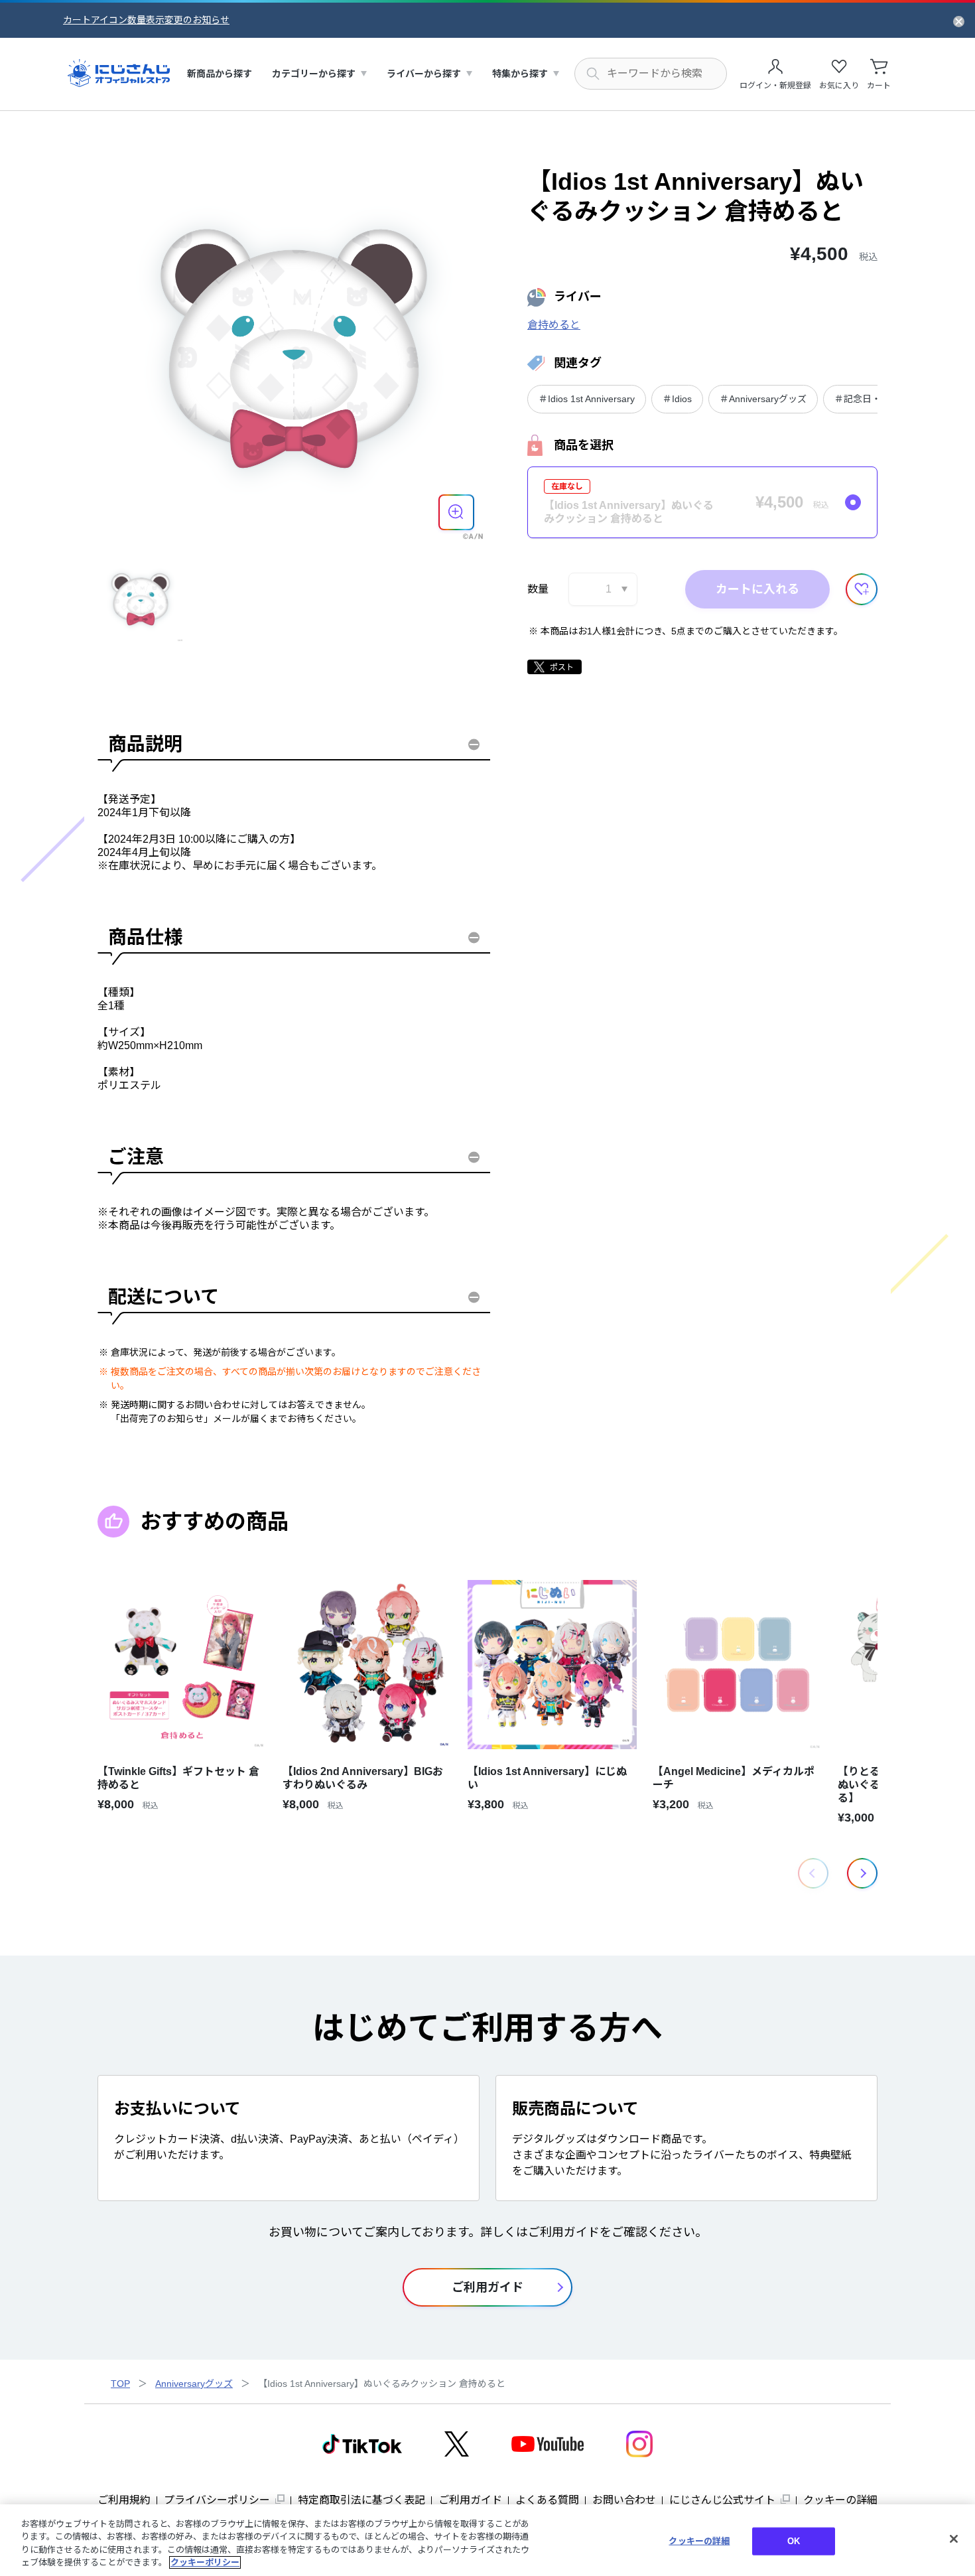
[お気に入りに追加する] (862, 589)
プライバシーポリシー (217, 2500)
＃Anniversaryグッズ (763, 399)
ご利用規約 (124, 2500)
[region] (487, 2540)
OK (794, 2541)
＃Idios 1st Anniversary (587, 399)
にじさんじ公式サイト (722, 2500)
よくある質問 (547, 2500)
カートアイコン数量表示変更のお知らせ (146, 20)
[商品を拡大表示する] (456, 512)
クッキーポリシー (205, 2562)
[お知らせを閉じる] (959, 21)
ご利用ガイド (470, 2500)
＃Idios (677, 399)
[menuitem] (220, 74)
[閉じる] (954, 2539)
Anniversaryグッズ (194, 2384)
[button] (862, 1873)
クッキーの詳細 (840, 2500)
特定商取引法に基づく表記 (361, 2500)
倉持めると (554, 325)
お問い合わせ (624, 2500)
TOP (120, 2384)
